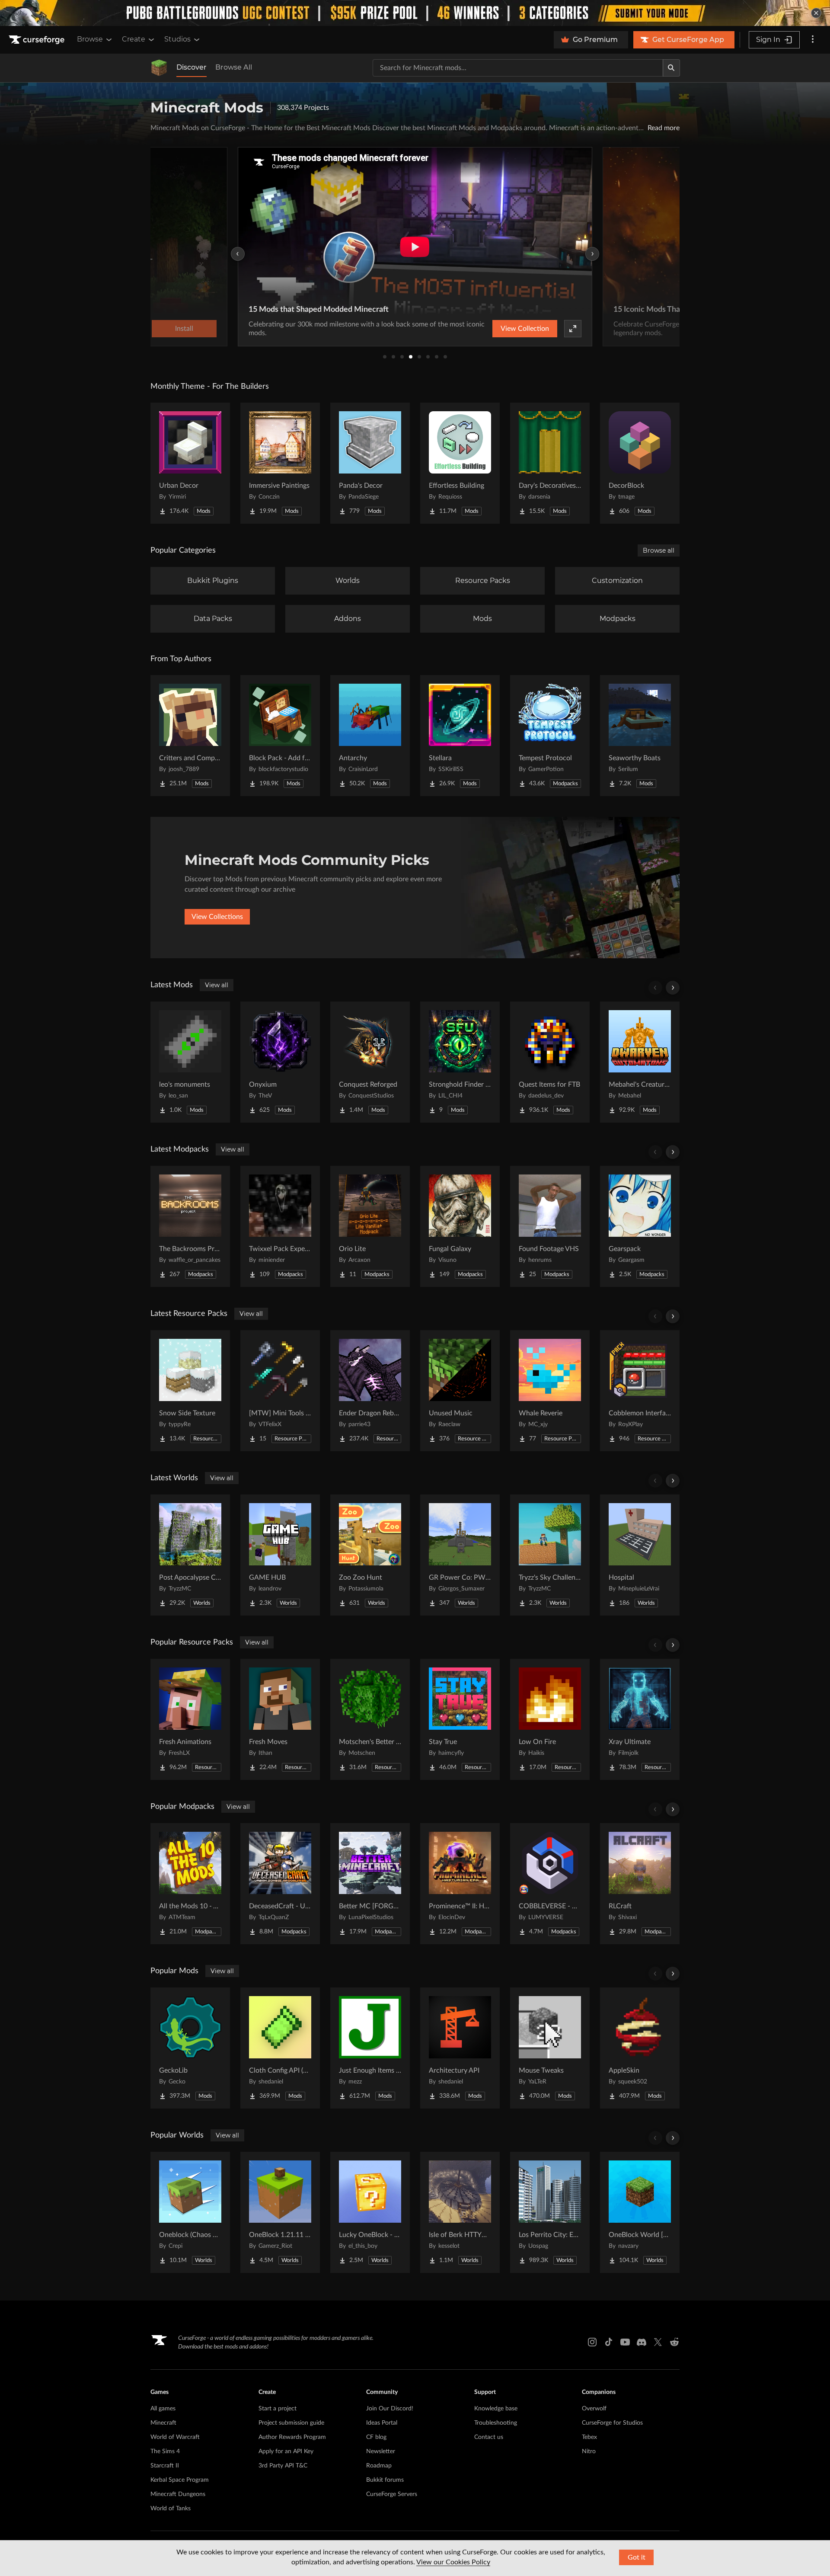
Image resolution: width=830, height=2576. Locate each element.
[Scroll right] (673, 988)
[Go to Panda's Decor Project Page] (370, 463)
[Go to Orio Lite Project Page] (370, 1226)
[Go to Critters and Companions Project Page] (190, 736)
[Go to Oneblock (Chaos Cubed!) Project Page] (190, 2212)
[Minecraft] (159, 68)
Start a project (278, 2409)
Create (134, 39)
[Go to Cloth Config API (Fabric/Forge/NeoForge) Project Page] (280, 2048)
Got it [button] (637, 2557)
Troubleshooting (496, 2423)
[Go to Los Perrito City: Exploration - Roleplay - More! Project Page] (550, 2212)
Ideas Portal (382, 2423)
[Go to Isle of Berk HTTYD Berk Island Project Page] (460, 2212)
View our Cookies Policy (453, 2562)
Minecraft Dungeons (178, 2494)
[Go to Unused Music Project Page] (460, 1391)
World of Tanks (171, 2509)
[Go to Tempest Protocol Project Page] (550, 736)
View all (217, 985)
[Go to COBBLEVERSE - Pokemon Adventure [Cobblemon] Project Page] (550, 1884)
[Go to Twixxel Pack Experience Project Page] (280, 1226)
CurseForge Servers (392, 2494)
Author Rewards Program (292, 2437)
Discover (192, 67)
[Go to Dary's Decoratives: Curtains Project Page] (550, 463)
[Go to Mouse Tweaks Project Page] (550, 2048)
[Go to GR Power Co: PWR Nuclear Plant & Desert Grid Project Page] (460, 1555)
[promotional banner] (415, 13)
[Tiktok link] (609, 2342)
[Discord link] (642, 2342)
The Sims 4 (165, 2451)
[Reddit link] (674, 2342)
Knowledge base (496, 2409)
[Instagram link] (592, 2342)
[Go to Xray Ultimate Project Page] (640, 1719)
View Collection (525, 329)
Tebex (589, 2437)
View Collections (217, 917)
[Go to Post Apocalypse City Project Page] (190, 1555)
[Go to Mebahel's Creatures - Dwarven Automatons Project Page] (640, 1062)
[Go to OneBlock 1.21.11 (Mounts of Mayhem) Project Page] (280, 2212)
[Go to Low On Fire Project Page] (550, 1719)
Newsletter (381, 2451)
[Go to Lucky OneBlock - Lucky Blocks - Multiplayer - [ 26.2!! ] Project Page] (370, 2212)
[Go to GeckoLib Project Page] (190, 2048)
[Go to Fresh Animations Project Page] (190, 1719)
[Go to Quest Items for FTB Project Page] (550, 1062)
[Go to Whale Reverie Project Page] (550, 1391)
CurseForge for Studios (612, 2423)
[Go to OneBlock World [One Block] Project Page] (640, 2212)
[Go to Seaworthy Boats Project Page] (640, 736)
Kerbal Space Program (180, 2480)
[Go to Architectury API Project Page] (460, 2048)
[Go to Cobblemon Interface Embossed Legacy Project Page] (640, 1391)
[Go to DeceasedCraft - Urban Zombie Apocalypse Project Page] (280, 1884)
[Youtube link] (625, 2342)
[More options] (813, 40)
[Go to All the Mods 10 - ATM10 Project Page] (190, 1884)
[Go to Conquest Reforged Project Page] (370, 1062)
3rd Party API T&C (283, 2466)
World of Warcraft (175, 2437)
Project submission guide (291, 2423)
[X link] (658, 2342)
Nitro (589, 2451)
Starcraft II (165, 2466)
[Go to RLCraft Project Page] (640, 1884)
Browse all (659, 550)
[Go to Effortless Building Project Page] (460, 463)
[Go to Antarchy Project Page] (370, 736)
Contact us (489, 2437)
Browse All (234, 67)
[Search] (671, 68)
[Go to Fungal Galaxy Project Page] (460, 1226)
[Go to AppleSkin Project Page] (640, 2048)
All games (163, 2409)
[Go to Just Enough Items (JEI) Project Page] (370, 2048)
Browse (90, 39)
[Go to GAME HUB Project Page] (280, 1555)
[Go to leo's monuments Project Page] (190, 1062)
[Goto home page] (38, 40)
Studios (177, 39)
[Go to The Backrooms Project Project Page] (190, 1226)
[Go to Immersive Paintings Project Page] (280, 463)
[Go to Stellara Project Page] (460, 736)
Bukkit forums (385, 2480)
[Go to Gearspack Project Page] (640, 1226)
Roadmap (379, 2466)
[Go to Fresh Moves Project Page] (280, 1719)
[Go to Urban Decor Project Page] (190, 463)
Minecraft (163, 2423)
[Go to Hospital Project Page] (640, 1555)
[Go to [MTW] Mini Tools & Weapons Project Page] (280, 1391)
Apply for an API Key (286, 2451)
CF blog (376, 2437)
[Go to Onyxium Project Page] (280, 1062)
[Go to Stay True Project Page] (460, 1719)
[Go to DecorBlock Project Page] (640, 463)
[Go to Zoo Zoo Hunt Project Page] (370, 1555)
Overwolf (594, 2409)
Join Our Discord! (390, 2409)
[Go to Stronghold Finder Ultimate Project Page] (460, 1062)
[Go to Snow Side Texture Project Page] (190, 1391)
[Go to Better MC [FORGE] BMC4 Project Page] (370, 1884)
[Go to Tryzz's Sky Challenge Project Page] (550, 1555)
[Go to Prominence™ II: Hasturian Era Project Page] (460, 1884)
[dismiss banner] (816, 13)
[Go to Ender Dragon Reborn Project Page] (370, 1391)
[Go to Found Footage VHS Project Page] (550, 1226)
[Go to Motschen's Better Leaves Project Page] (370, 1719)
